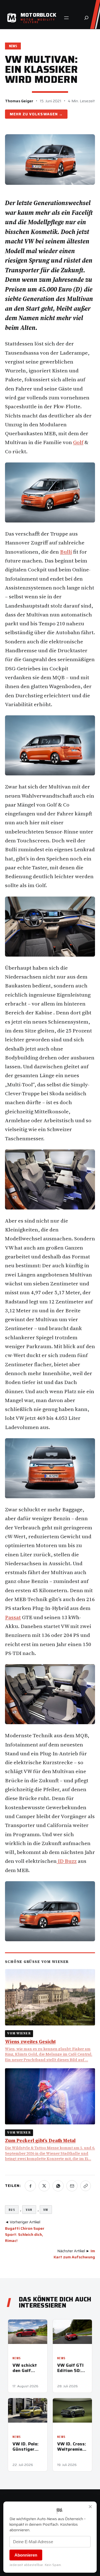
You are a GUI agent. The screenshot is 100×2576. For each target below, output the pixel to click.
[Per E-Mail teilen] (72, 2186)
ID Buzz (67, 1861)
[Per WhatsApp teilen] (58, 2186)
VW (46, 2210)
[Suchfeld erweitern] (86, 18)
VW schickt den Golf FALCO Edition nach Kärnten (27, 2368)
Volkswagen (43, 114)
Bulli (66, 552)
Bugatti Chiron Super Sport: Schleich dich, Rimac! (25, 2235)
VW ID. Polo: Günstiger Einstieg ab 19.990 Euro (26, 2446)
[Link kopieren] (86, 2186)
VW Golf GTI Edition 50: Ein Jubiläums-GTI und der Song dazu (70, 2368)
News (13, 46)
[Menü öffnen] (66, 18)
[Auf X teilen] (44, 2186)
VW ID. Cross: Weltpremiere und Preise (72, 2446)
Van (29, 2210)
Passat (13, 1617)
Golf (78, 442)
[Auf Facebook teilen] (30, 2186)
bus (12, 2210)
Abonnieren (26, 2555)
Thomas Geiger (19, 101)
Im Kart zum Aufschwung (74, 2254)
